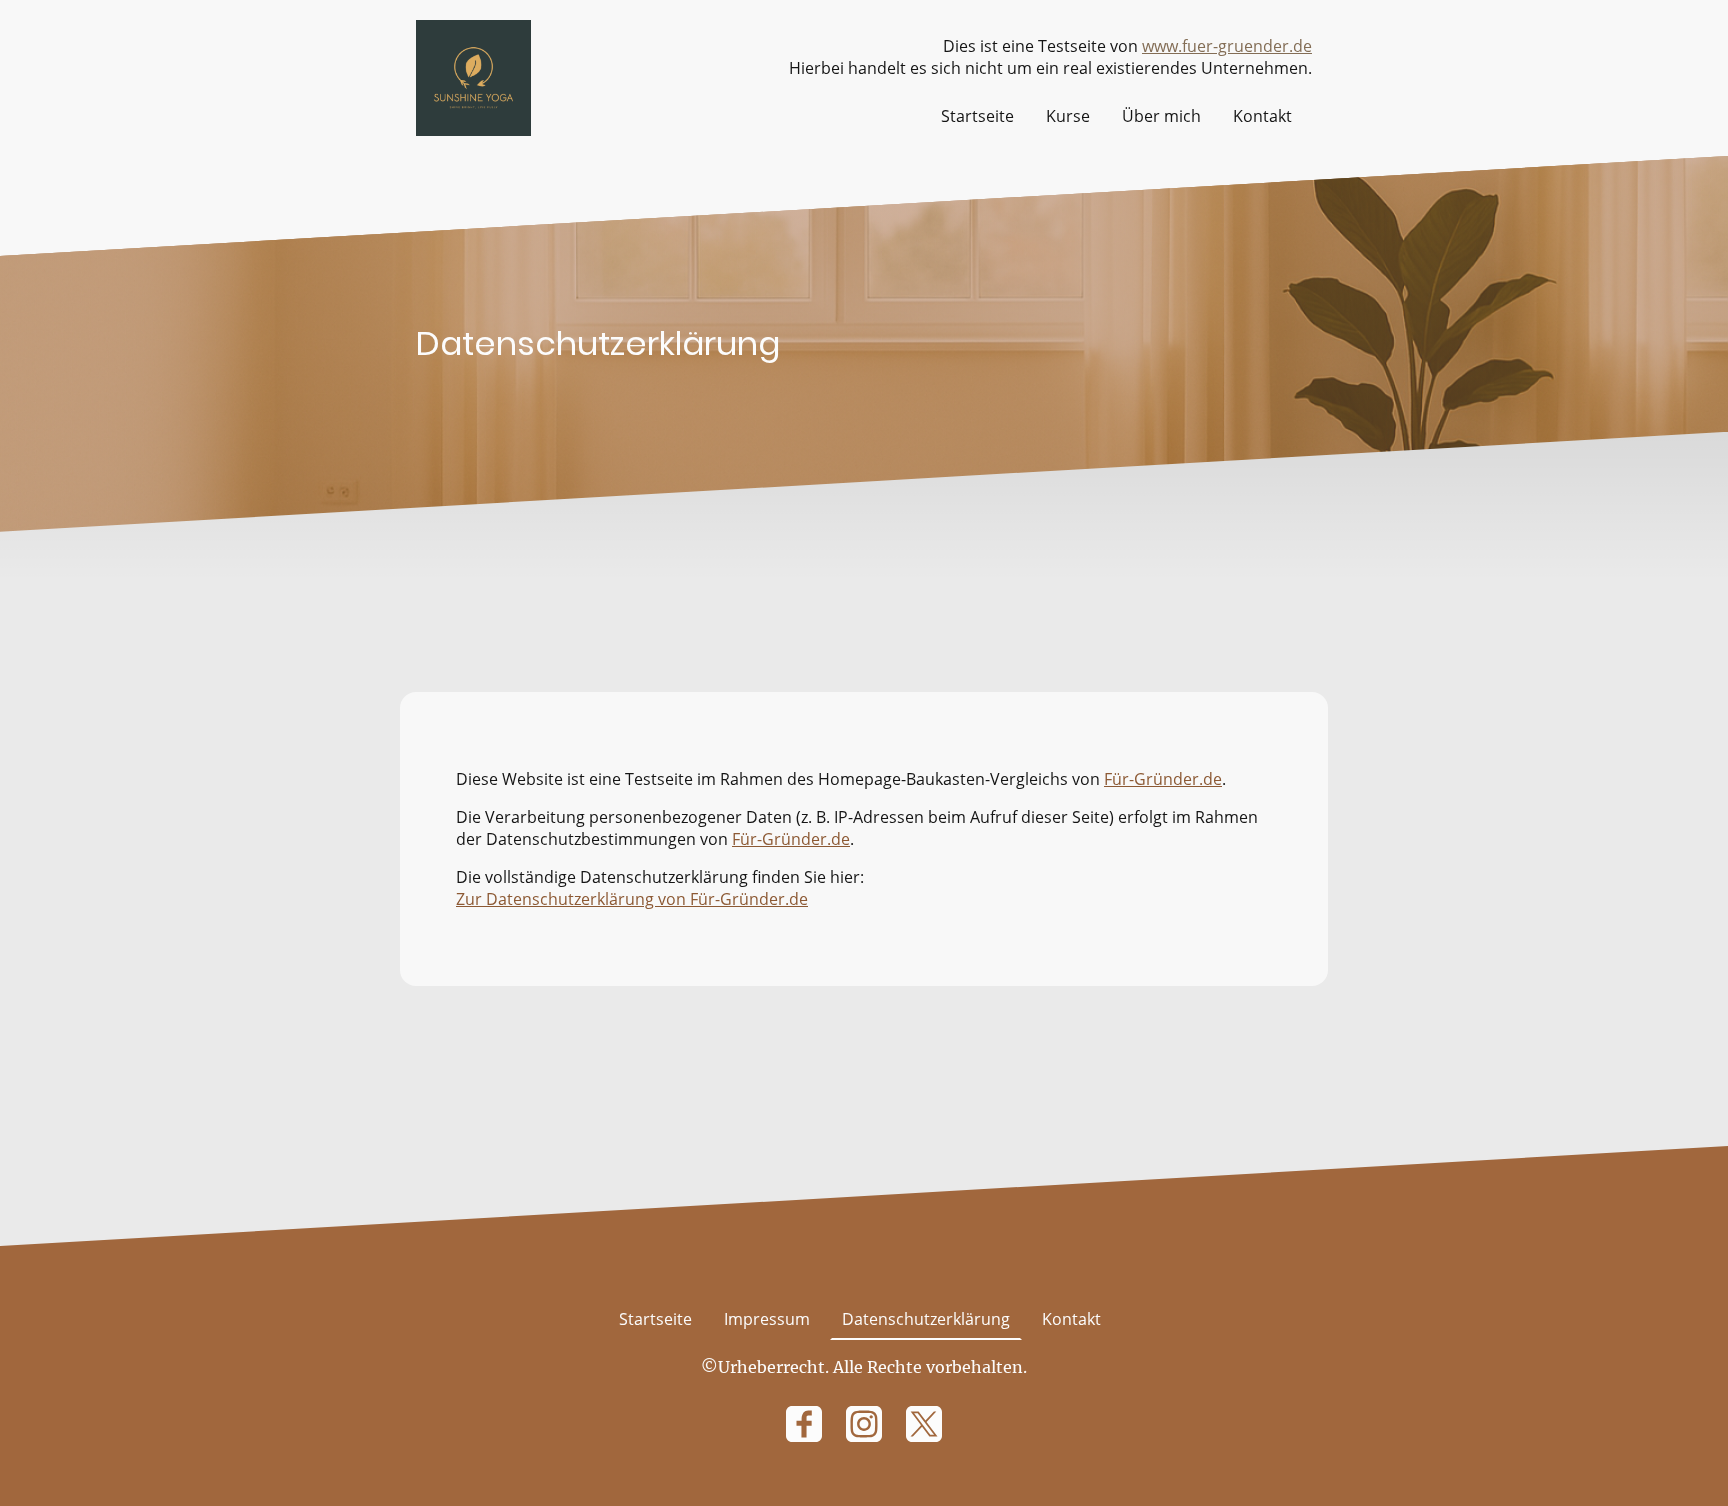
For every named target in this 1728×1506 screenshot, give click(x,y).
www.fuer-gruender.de (1227, 46)
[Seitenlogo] (473, 77)
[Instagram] (864, 1424)
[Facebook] (804, 1424)
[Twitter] (924, 1424)
